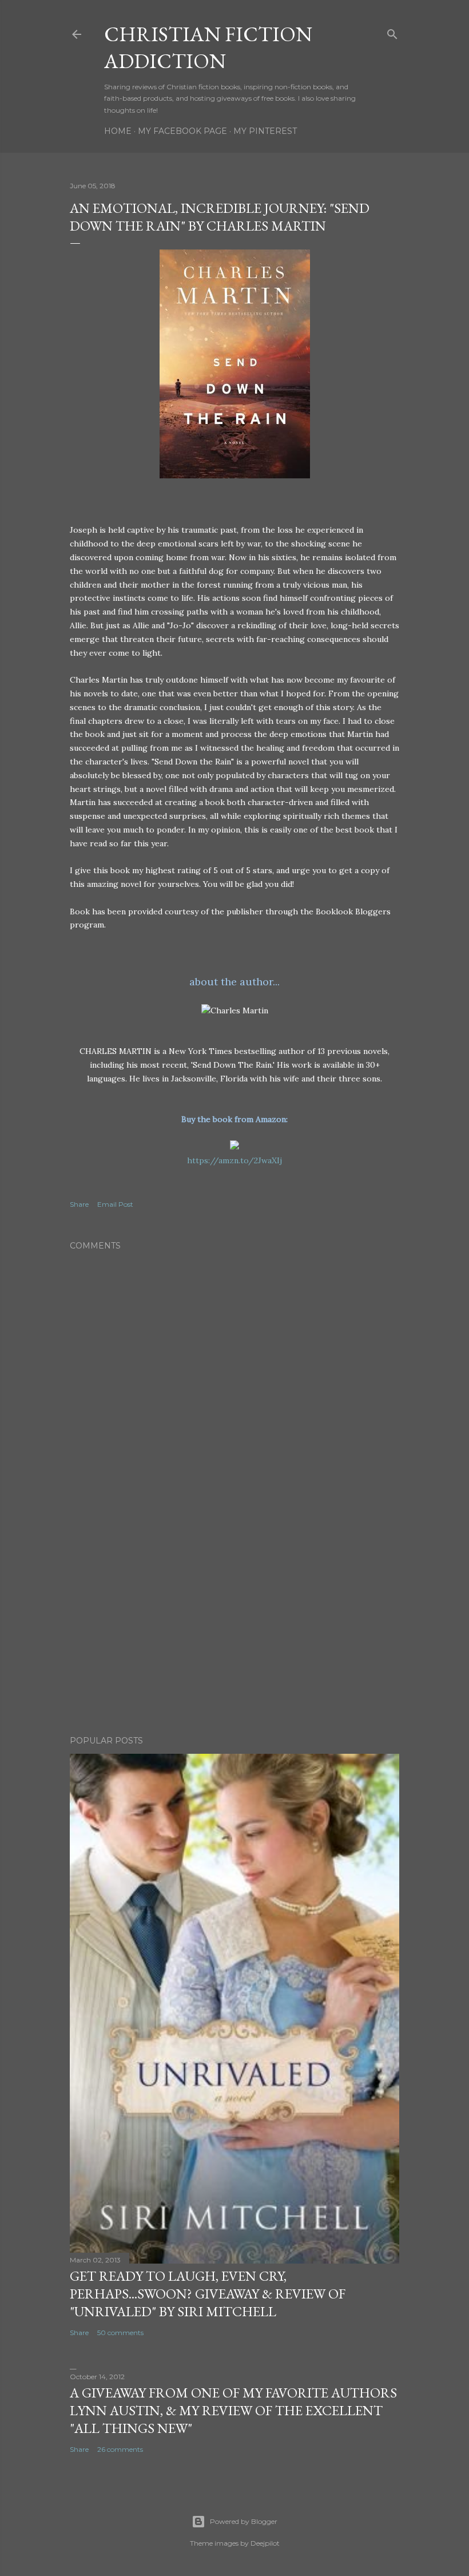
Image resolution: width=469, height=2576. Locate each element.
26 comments (120, 2449)
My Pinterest (265, 131)
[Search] (392, 32)
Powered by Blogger (244, 2521)
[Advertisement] (234, 1627)
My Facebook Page (182, 131)
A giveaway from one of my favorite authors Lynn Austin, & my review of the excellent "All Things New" (233, 2410)
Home (118, 131)
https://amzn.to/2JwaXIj (234, 1160)
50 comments (120, 2333)
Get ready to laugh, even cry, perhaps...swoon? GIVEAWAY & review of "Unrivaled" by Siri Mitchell (208, 2294)
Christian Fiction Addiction (208, 47)
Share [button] (79, 1204)
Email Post (115, 1204)
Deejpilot (265, 2543)
